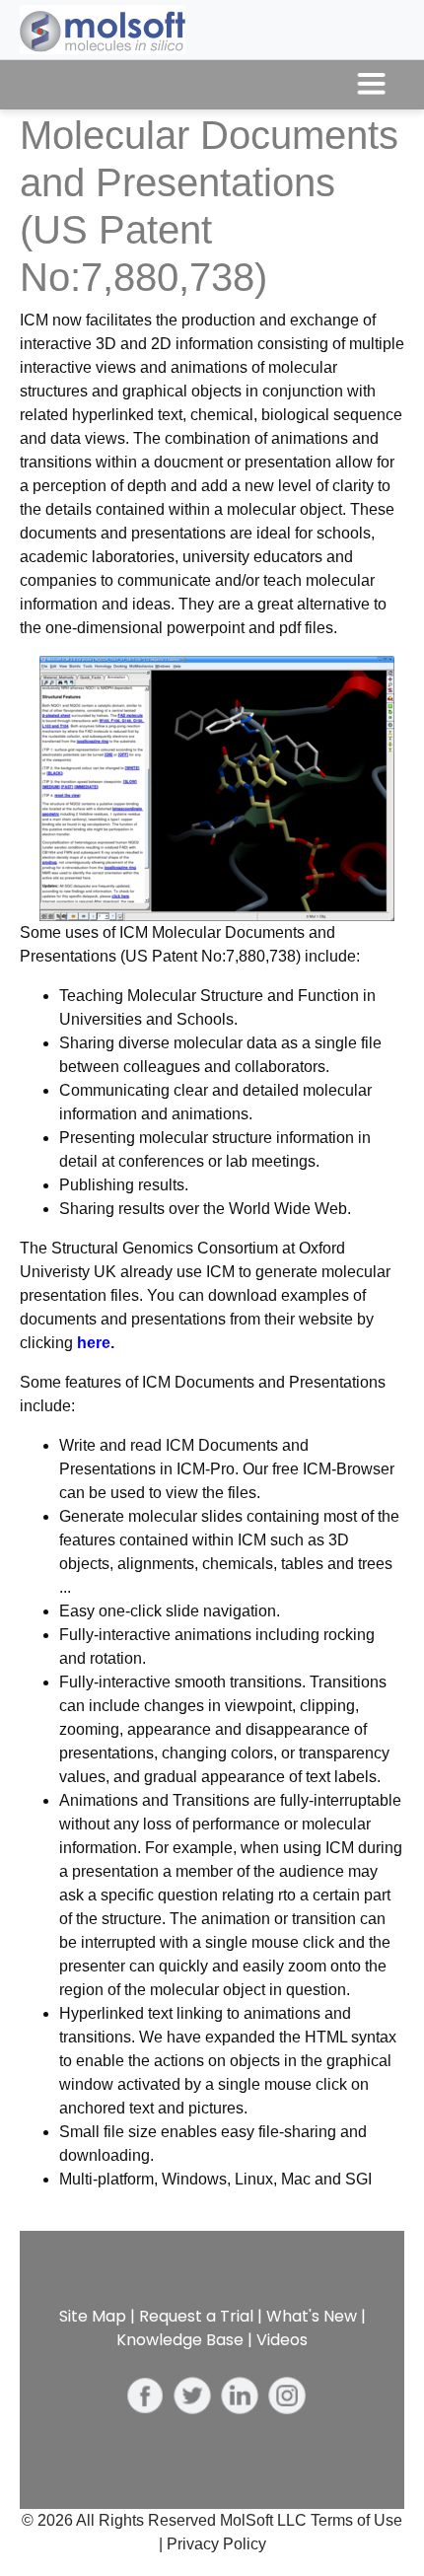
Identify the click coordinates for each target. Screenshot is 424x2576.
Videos (282, 2340)
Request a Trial (196, 2316)
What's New (312, 2316)
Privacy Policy (216, 2544)
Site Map (93, 2316)
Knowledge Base (180, 2340)
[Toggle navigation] (372, 85)
